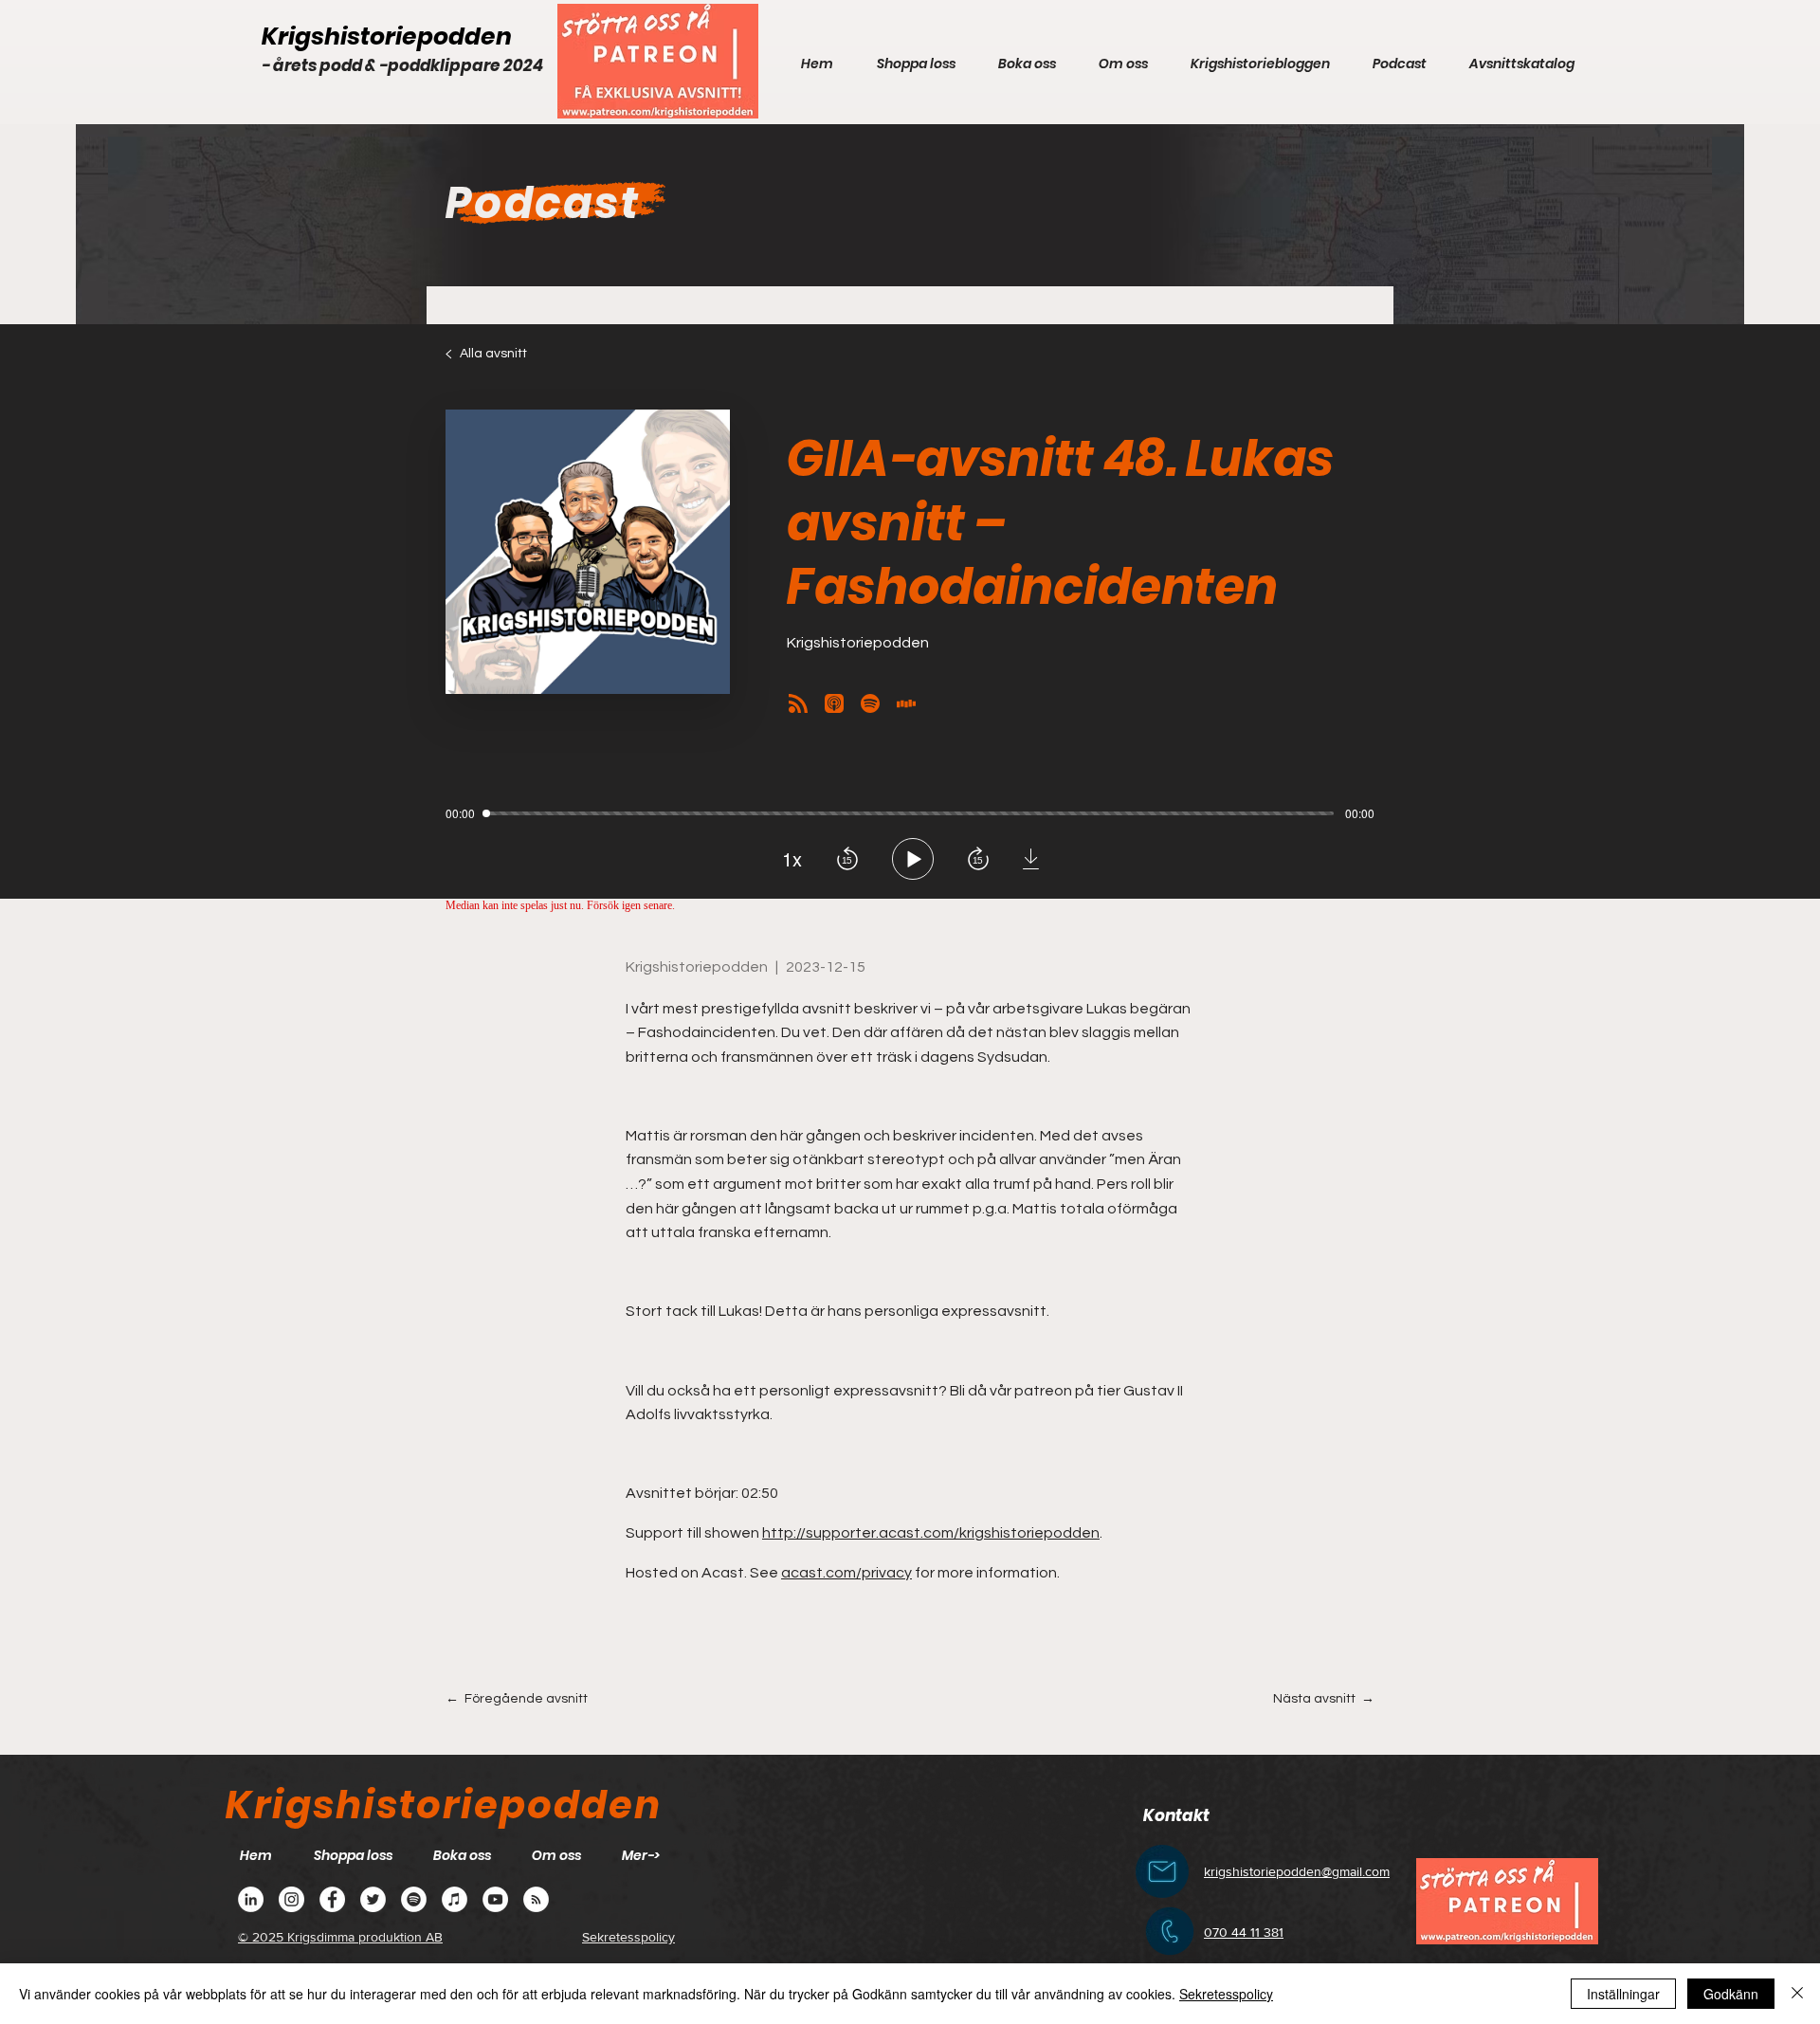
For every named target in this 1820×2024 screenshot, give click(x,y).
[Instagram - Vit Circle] (291, 1899)
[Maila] (1162, 1871)
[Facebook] (332, 1899)
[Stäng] (1797, 1994)
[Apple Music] (455, 1899)
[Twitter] (373, 1899)
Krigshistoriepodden (387, 36)
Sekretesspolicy (1226, 1994)
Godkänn (1731, 1994)
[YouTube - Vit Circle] (495, 1899)
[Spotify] (414, 1899)
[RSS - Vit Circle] (536, 1899)
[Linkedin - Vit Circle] (251, 1899)
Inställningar (1623, 1994)
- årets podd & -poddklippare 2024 (402, 65)
